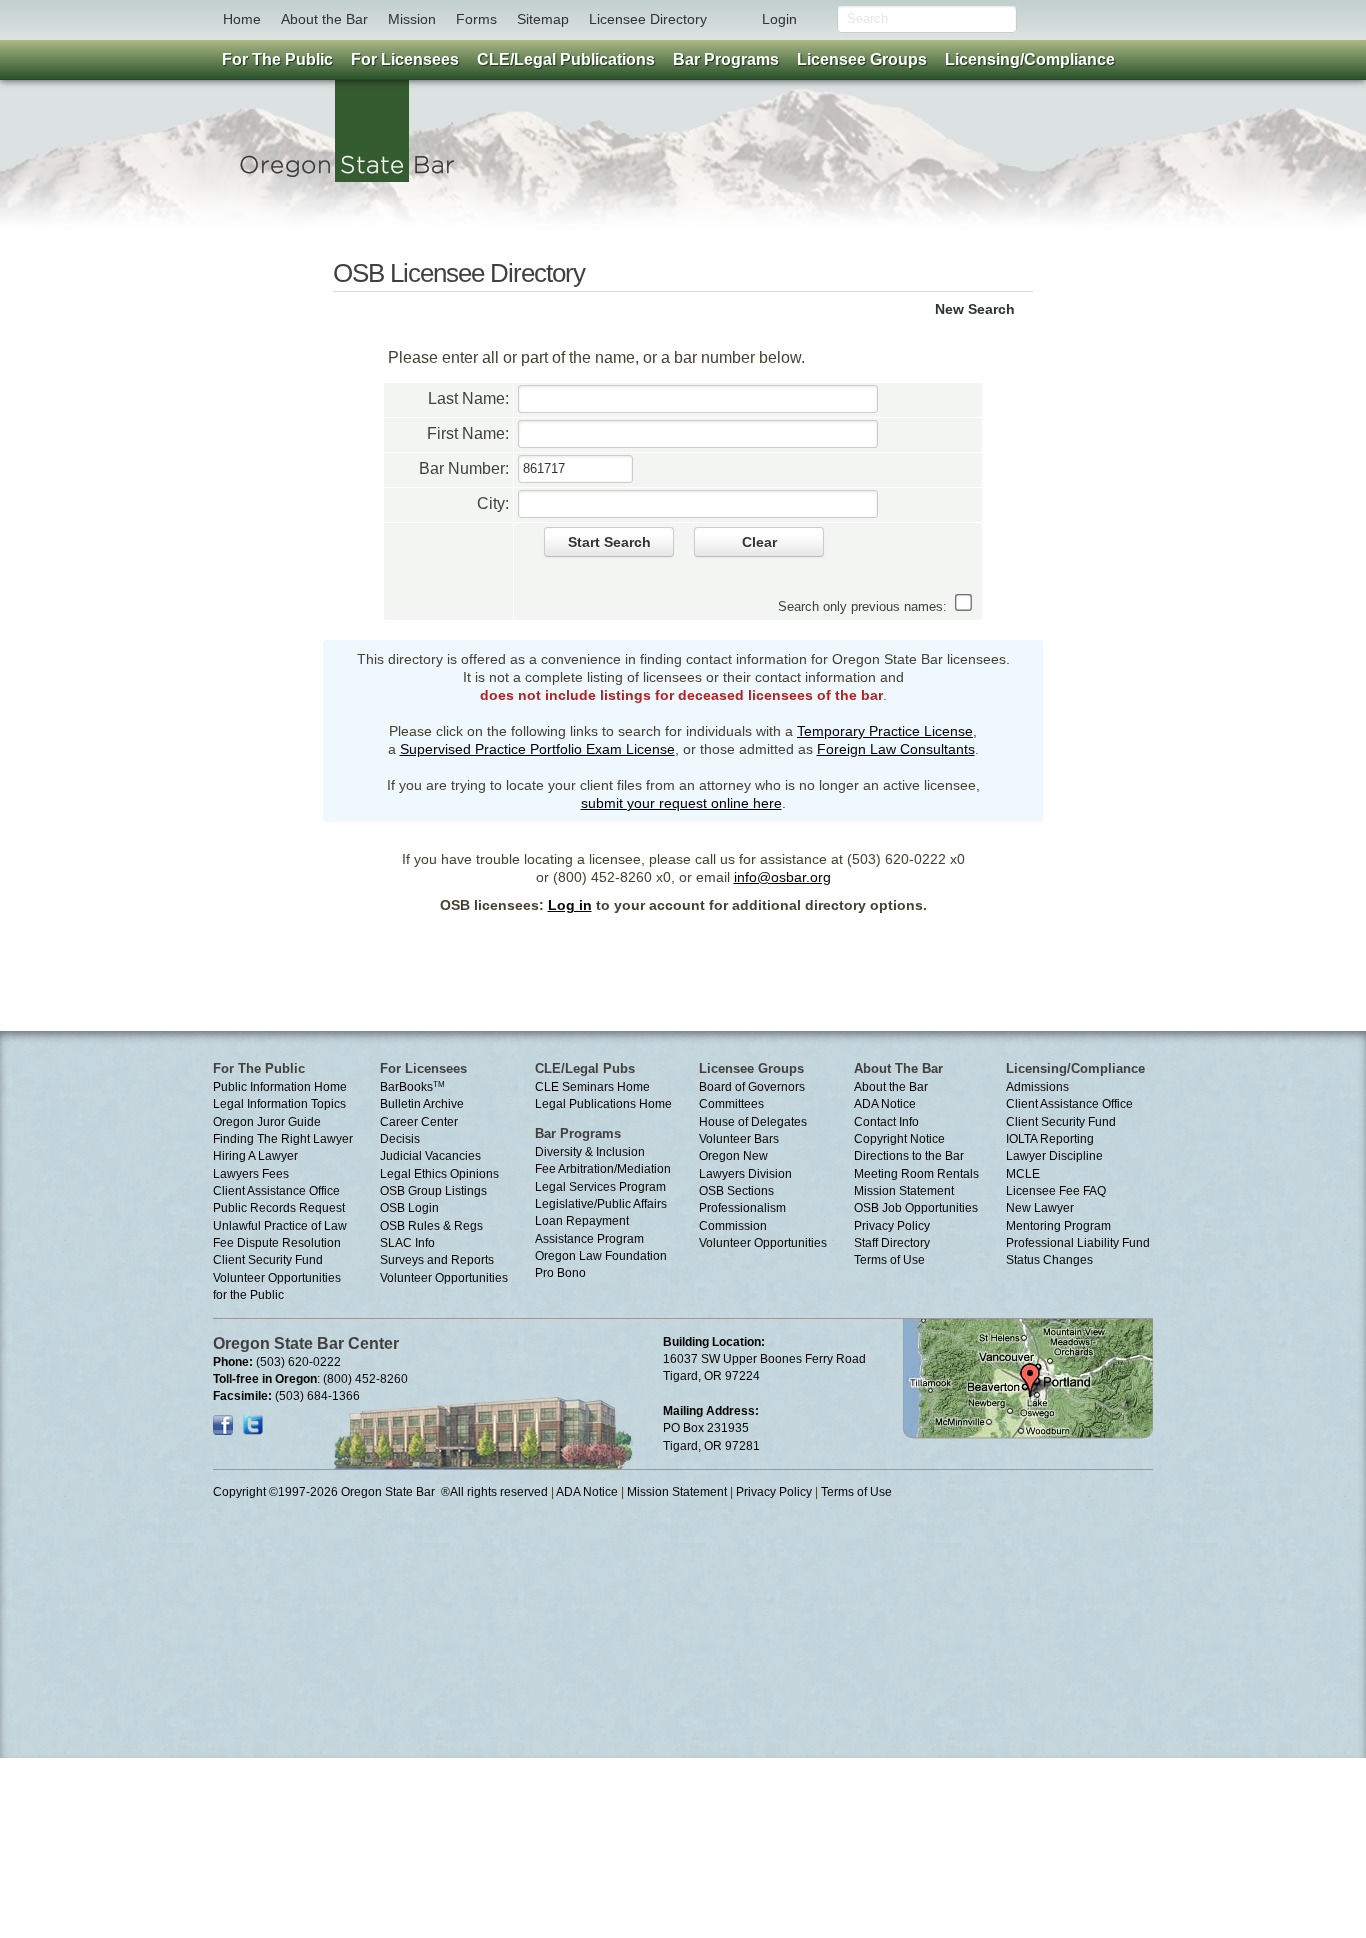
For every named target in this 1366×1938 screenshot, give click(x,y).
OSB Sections (736, 1191)
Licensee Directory (648, 19)
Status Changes (1049, 1260)
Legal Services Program (600, 1187)
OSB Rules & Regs (431, 1226)
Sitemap (543, 19)
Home (242, 19)
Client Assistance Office (276, 1191)
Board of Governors (752, 1087)
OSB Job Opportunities (916, 1208)
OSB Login (409, 1208)
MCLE (1023, 1174)
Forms (476, 19)
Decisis (400, 1139)
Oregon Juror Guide (267, 1122)
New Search (975, 309)
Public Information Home (280, 1087)
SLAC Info (407, 1243)
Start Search (609, 542)
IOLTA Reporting (1050, 1139)
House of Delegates (753, 1122)
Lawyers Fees (251, 1174)
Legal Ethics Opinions (439, 1174)
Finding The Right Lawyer (283, 1139)
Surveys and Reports (437, 1260)
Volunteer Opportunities (444, 1278)
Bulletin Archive (422, 1104)
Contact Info (886, 1122)
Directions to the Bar (909, 1156)
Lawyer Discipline (1054, 1156)
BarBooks (412, 1087)
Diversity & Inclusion (590, 1152)
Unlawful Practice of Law (280, 1226)
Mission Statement (904, 1191)
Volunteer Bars (739, 1139)
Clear (759, 542)
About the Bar (324, 19)
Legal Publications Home (603, 1104)
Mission (412, 19)
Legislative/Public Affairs (601, 1204)
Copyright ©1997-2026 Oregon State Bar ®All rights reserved (380, 1492)
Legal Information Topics (279, 1104)
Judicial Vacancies (430, 1156)
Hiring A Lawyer (255, 1156)
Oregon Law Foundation (601, 1256)
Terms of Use (889, 1260)
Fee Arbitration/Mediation (603, 1169)
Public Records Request (279, 1208)
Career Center (419, 1122)
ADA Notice (885, 1104)
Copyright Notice (899, 1139)
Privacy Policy (892, 1226)
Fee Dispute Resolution (277, 1243)
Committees (731, 1104)
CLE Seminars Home (592, 1087)
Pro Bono (560, 1273)
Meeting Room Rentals (916, 1174)
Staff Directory (892, 1243)
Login (779, 19)
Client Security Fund (268, 1260)
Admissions (1037, 1087)
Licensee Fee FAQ (1056, 1191)
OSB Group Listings (433, 1191)
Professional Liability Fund (1078, 1243)
